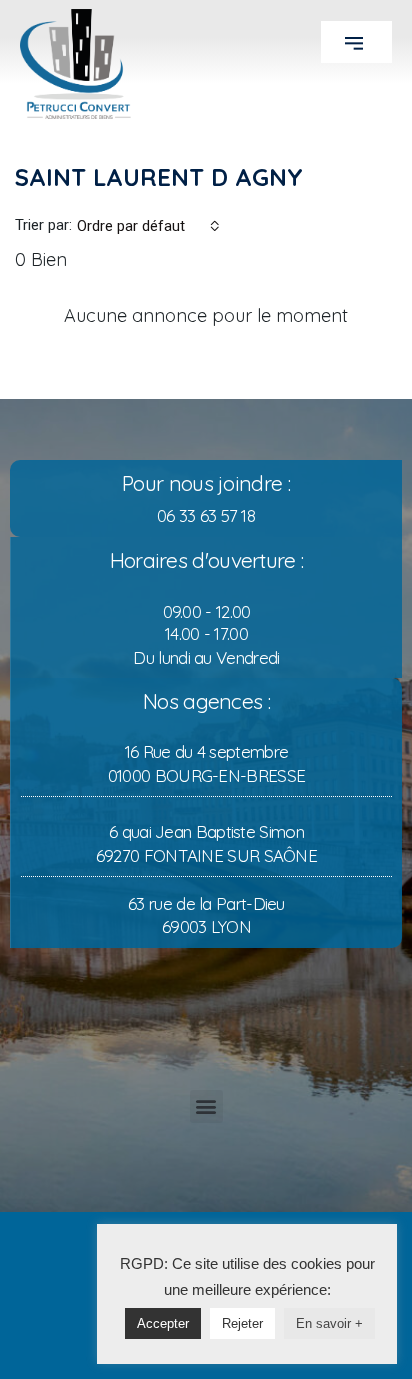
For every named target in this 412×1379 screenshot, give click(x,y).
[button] (356, 42)
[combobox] (148, 226)
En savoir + (329, 1323)
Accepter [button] (163, 1323)
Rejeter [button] (242, 1323)
